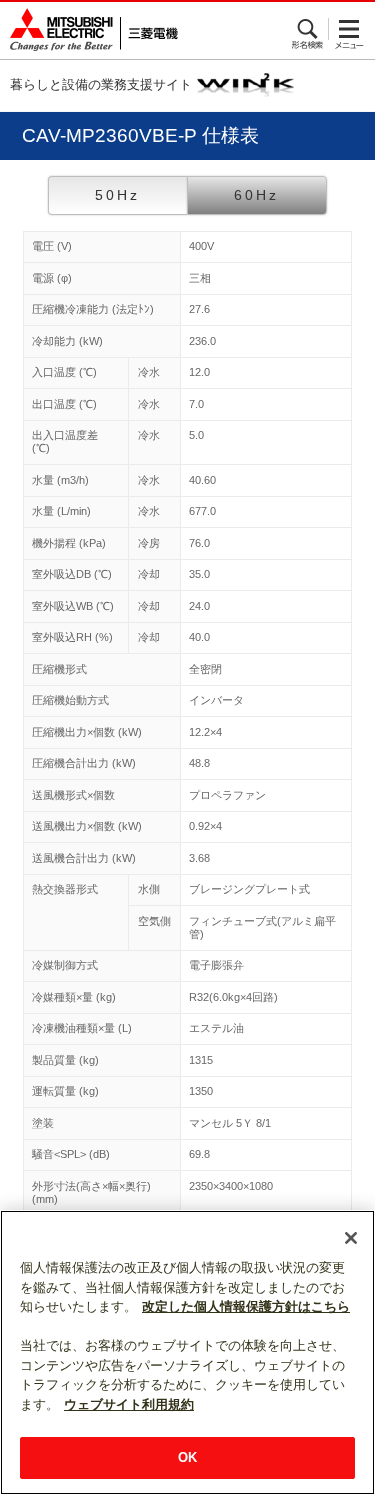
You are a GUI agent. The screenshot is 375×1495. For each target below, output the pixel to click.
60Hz (256, 195)
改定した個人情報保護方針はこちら (246, 1306)
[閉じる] (351, 1238)
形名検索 (308, 29)
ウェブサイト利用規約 (129, 1404)
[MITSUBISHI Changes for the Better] (89, 30)
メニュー (349, 29)
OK (187, 1457)
